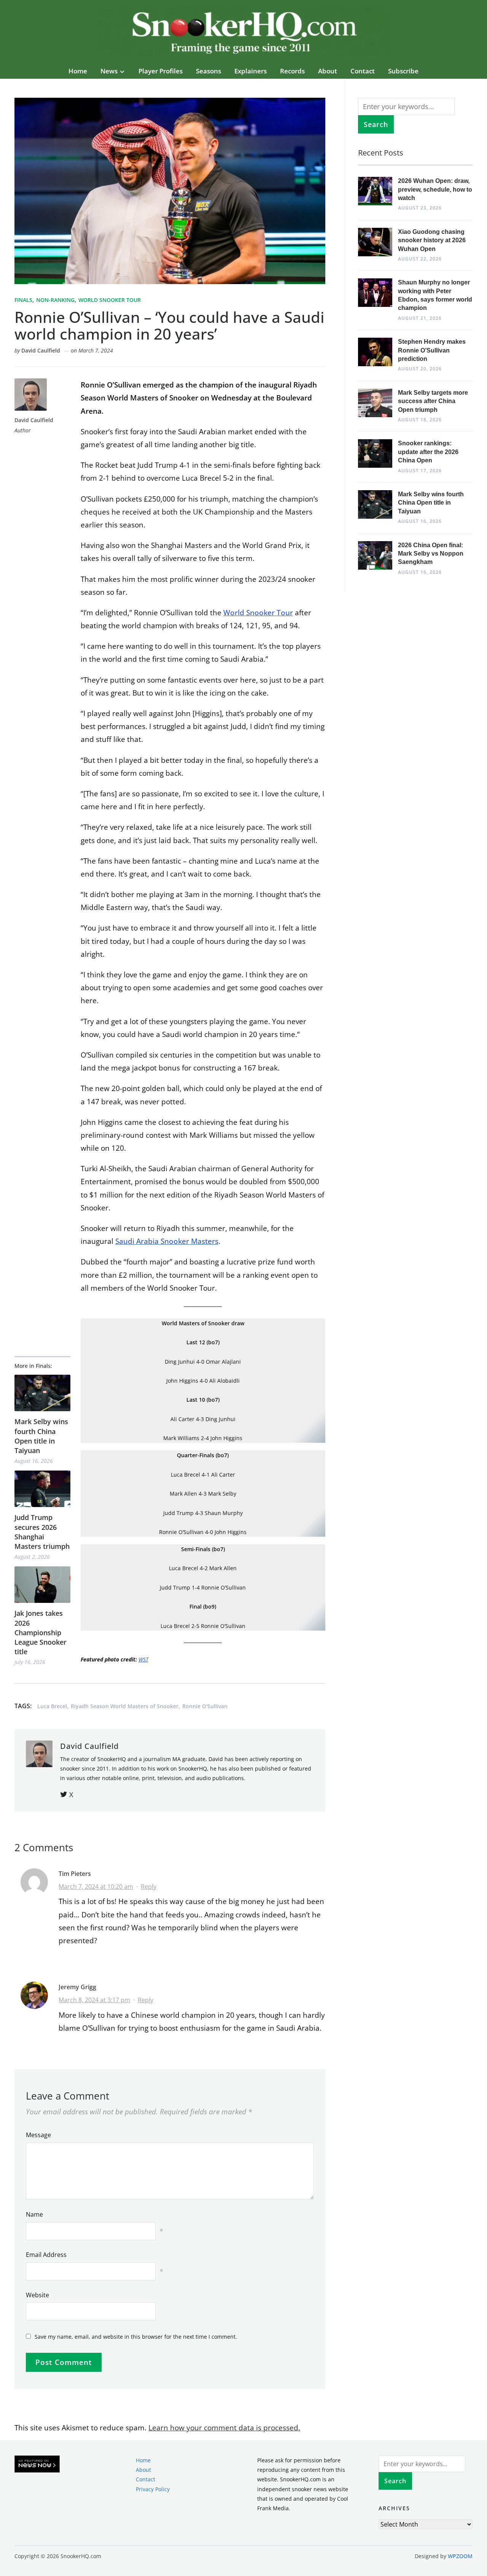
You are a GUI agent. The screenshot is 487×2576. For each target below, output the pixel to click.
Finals (23, 300)
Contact (363, 71)
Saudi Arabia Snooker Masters (167, 1241)
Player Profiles (161, 71)
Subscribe (403, 71)
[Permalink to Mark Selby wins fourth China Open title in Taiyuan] (42, 1393)
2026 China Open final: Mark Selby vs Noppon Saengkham (431, 554)
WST (143, 1659)
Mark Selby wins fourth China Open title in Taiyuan (41, 1436)
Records (292, 71)
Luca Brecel (52, 1706)
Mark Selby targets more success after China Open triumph (433, 401)
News (109, 71)
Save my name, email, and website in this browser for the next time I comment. (136, 2337)
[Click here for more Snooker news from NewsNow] (37, 2464)
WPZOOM (460, 2556)
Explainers (251, 71)
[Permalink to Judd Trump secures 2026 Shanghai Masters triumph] (42, 1489)
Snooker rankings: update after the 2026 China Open (428, 452)
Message (38, 2135)
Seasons (208, 71)
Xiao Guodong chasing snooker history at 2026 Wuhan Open (432, 240)
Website (37, 2295)
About (328, 71)
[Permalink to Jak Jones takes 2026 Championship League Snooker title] (42, 1585)
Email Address (46, 2255)
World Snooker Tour (110, 300)
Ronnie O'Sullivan (205, 1706)
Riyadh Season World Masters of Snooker (125, 1706)
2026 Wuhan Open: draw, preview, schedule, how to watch (435, 189)
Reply (149, 1887)
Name (34, 2214)
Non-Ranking (55, 300)
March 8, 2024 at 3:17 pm (94, 2000)
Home (78, 71)
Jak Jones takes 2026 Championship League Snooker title (41, 1632)
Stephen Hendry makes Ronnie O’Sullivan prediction (432, 350)
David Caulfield (41, 350)
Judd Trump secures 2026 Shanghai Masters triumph (42, 1532)
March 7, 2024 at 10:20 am (96, 1887)
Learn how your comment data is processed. (224, 2428)
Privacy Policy (153, 2489)
